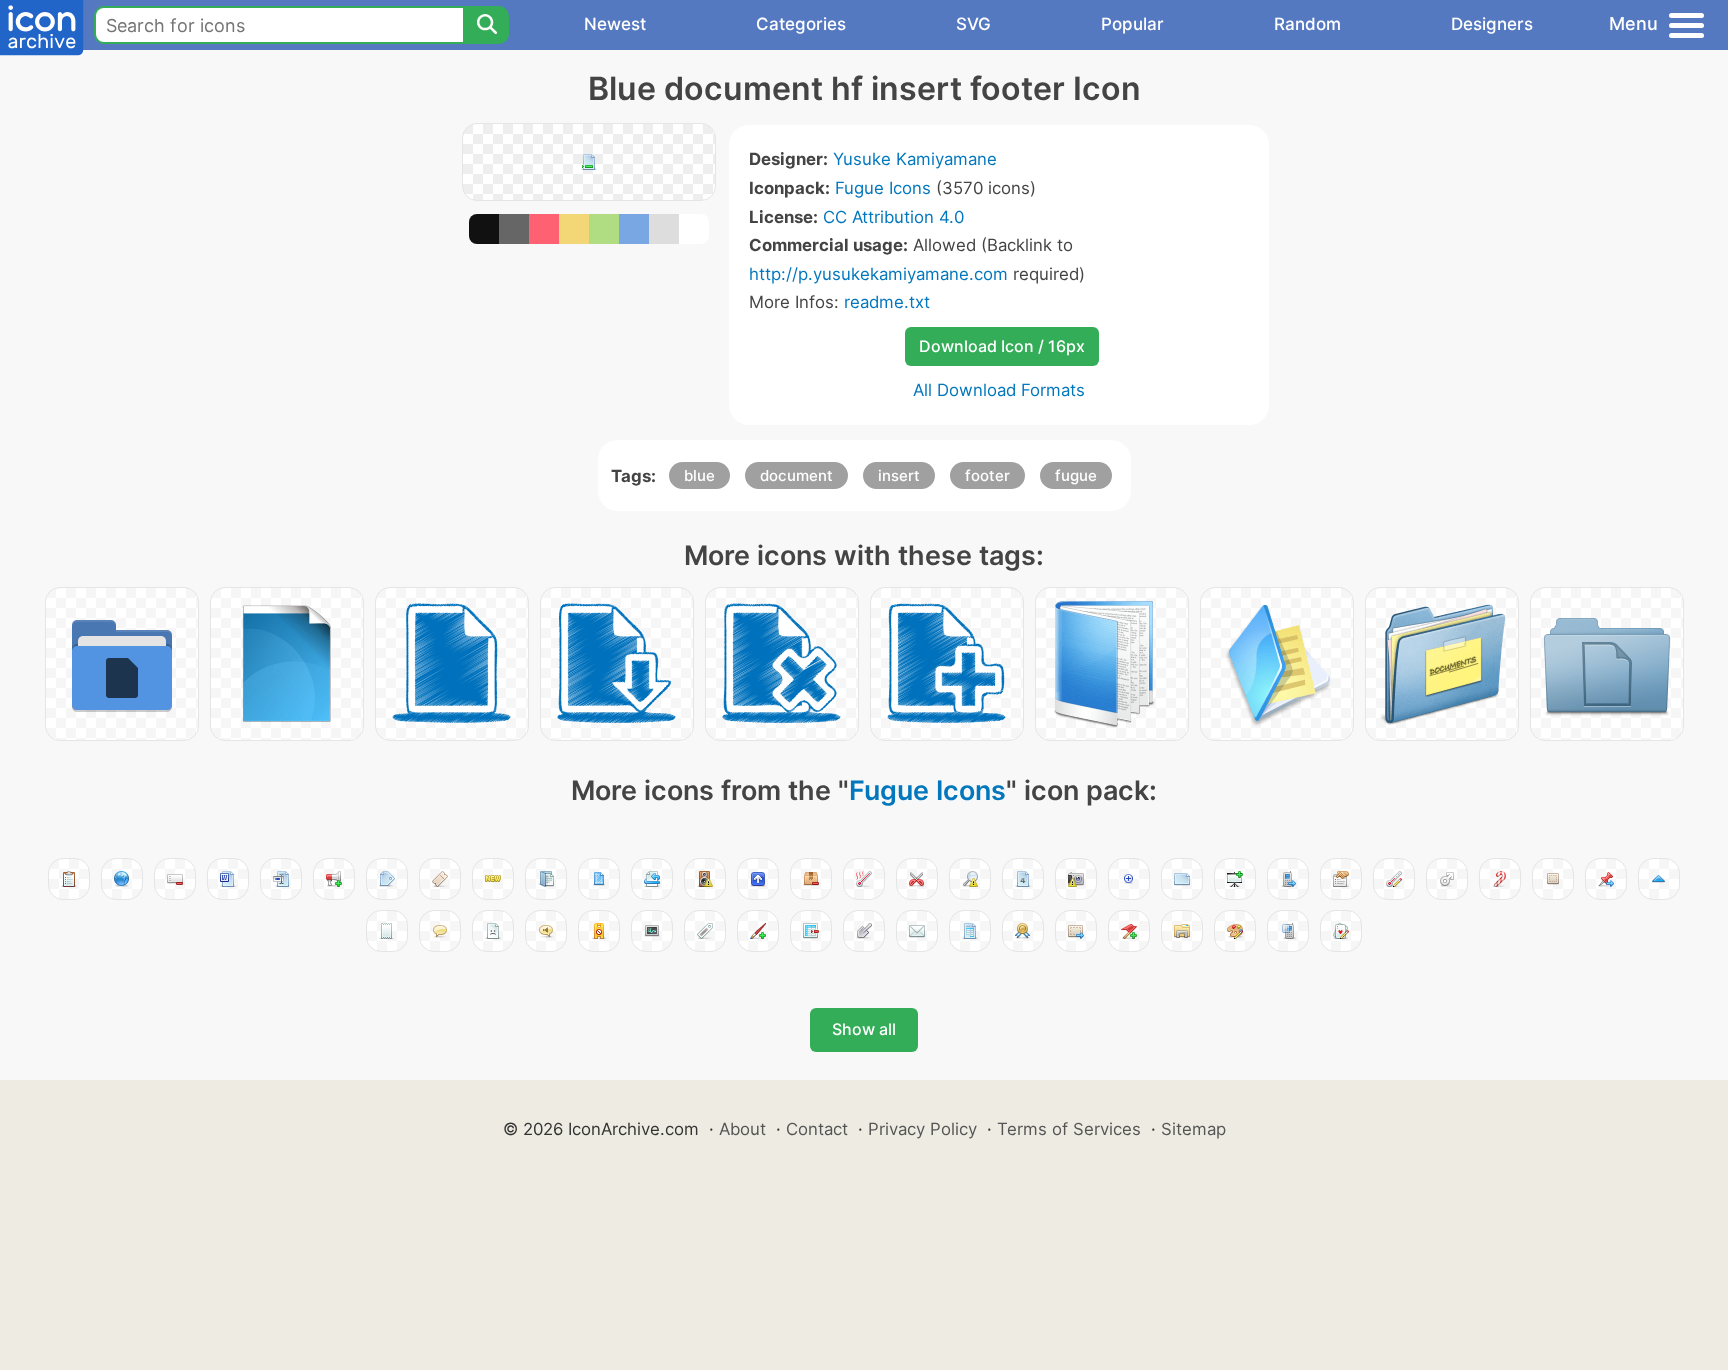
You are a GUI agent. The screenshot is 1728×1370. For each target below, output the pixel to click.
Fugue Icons (883, 188)
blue (699, 475)
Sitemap (1193, 1129)
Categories (801, 24)
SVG (973, 24)
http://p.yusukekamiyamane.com (878, 274)
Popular (1132, 24)
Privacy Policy (922, 1129)
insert (899, 475)
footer (987, 475)
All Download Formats (999, 390)
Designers (1492, 24)
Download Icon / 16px (1002, 346)
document (796, 475)
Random (1307, 24)
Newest (615, 24)
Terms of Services (1069, 1129)
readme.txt (887, 302)
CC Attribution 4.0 (893, 217)
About (742, 1129)
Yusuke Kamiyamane (915, 159)
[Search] (486, 25)
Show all (864, 1029)
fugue (1076, 475)
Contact (817, 1129)
